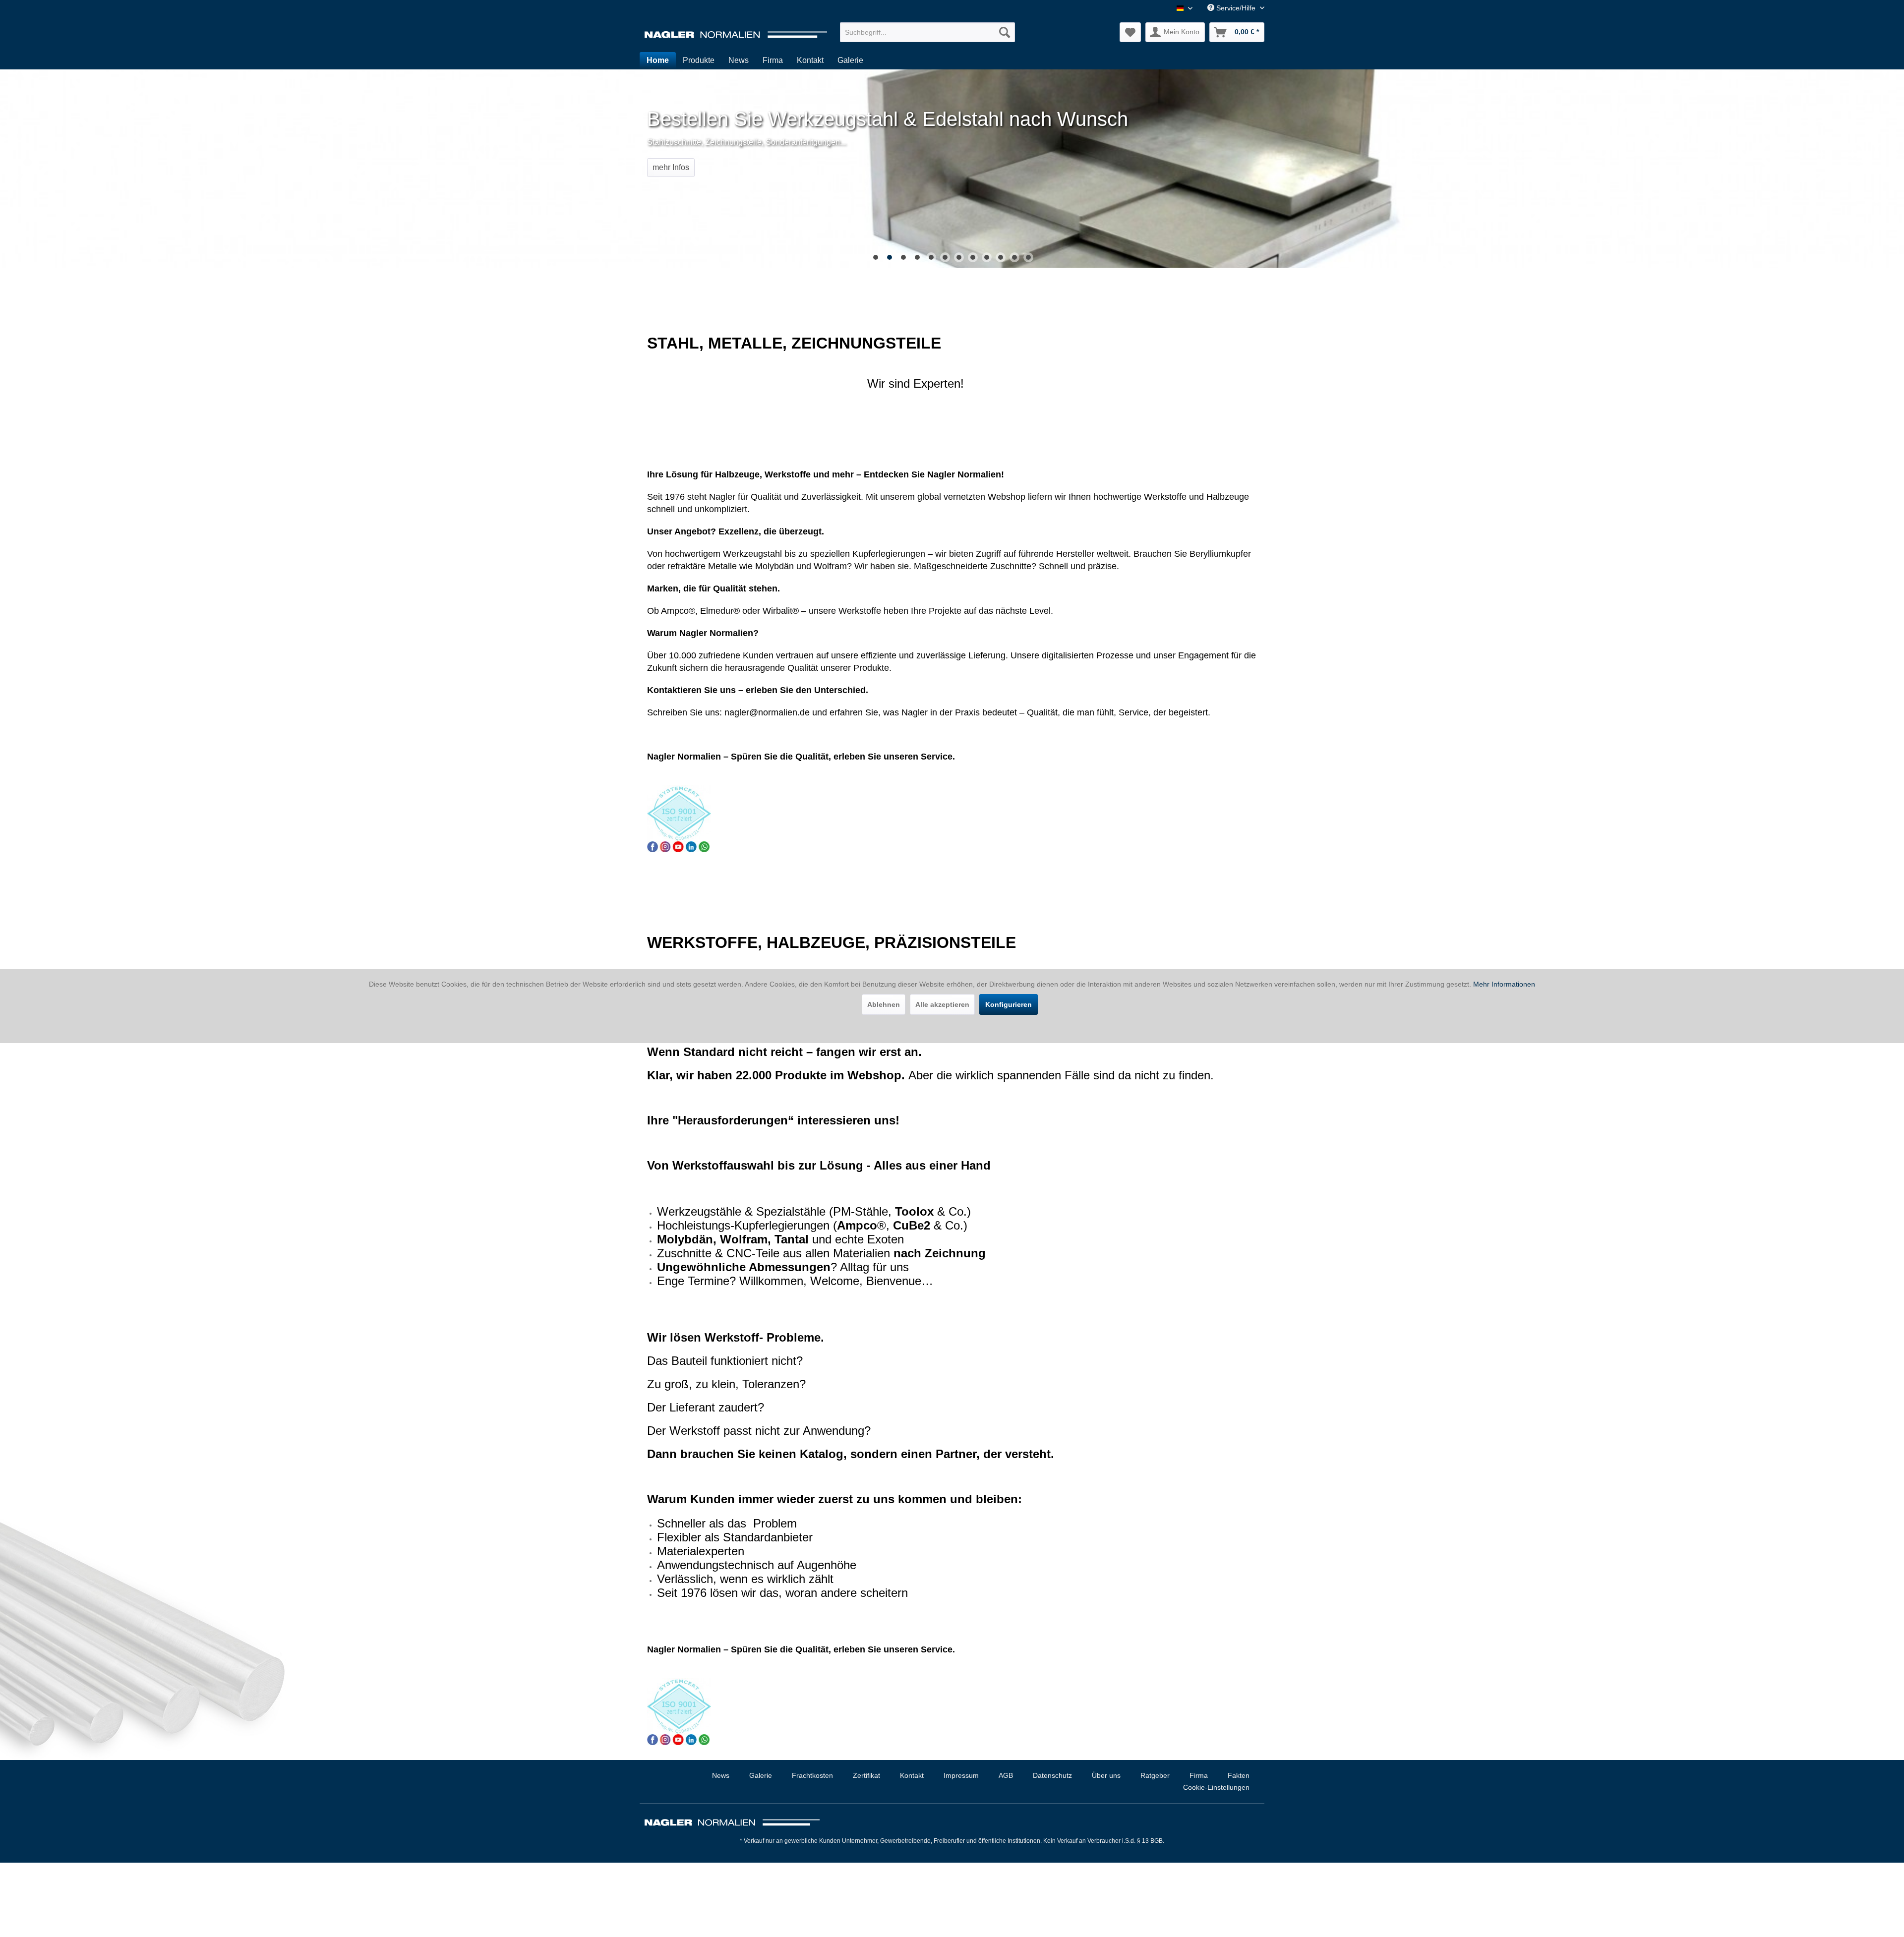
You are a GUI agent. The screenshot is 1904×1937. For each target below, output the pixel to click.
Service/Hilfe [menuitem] (1236, 8)
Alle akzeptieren (942, 1004)
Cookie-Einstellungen (1216, 1787)
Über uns (1106, 1775)
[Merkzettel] (1130, 32)
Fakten (1239, 1775)
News (721, 1775)
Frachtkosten (812, 1775)
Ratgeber (1155, 1775)
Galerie (761, 1775)
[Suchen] (1005, 32)
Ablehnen (884, 1004)
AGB (1006, 1775)
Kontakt (912, 1775)
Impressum (961, 1775)
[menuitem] (927, 32)
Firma (1199, 1775)
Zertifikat (866, 1775)
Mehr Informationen (1504, 984)
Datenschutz (1052, 1775)
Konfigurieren (1009, 1004)
